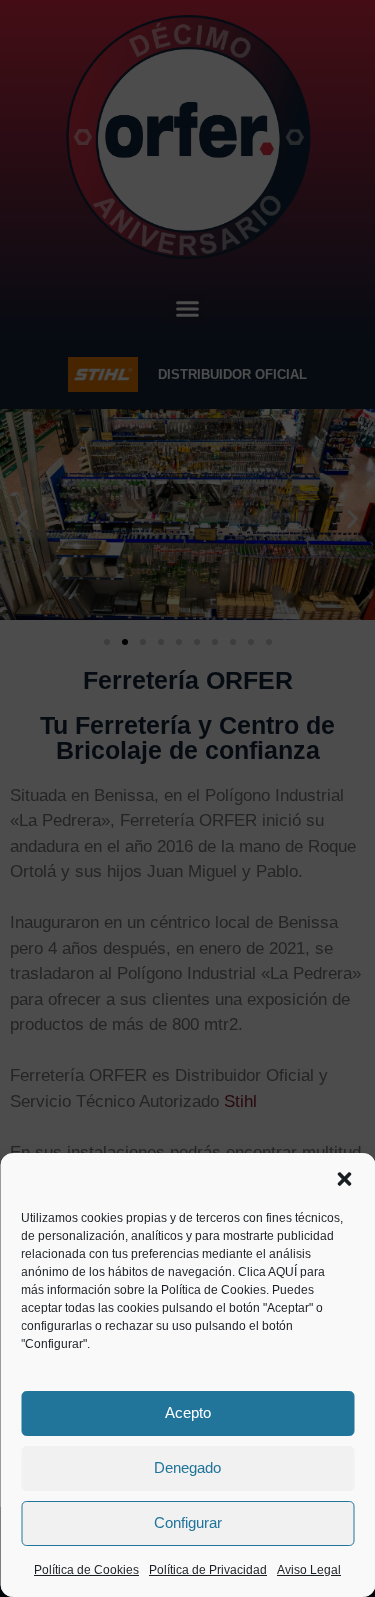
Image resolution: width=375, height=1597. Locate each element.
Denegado (187, 1467)
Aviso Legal (309, 1570)
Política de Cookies (86, 1570)
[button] (344, 1179)
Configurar (188, 1522)
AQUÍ (282, 1272)
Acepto (188, 1412)
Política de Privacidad (208, 1570)
